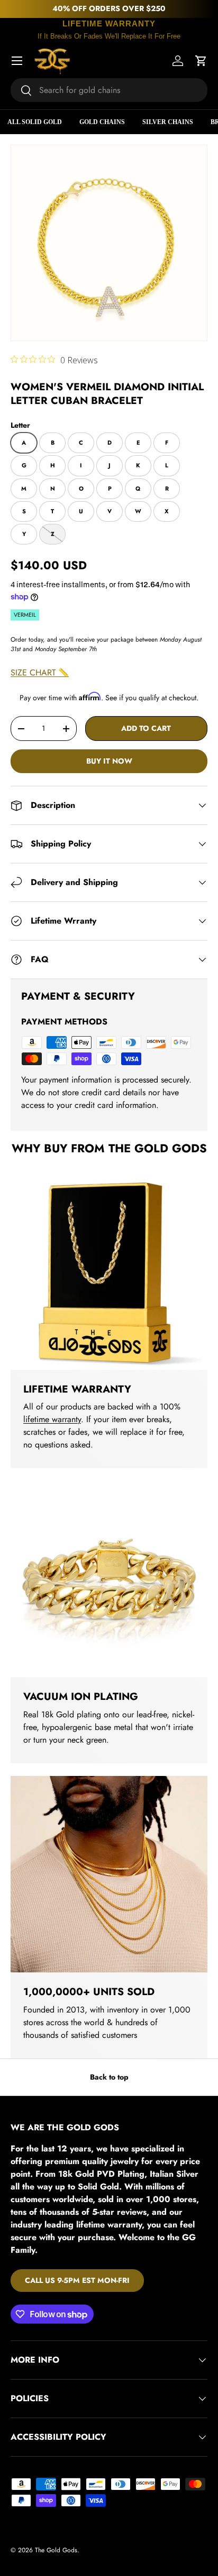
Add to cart (146, 728)
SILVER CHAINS (168, 122)
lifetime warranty (52, 1419)
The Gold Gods (56, 2550)
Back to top (109, 2077)
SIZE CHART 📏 (40, 673)
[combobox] (109, 90)
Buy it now (109, 761)
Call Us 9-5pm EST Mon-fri (77, 2280)
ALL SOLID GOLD (35, 122)
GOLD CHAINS (102, 122)
